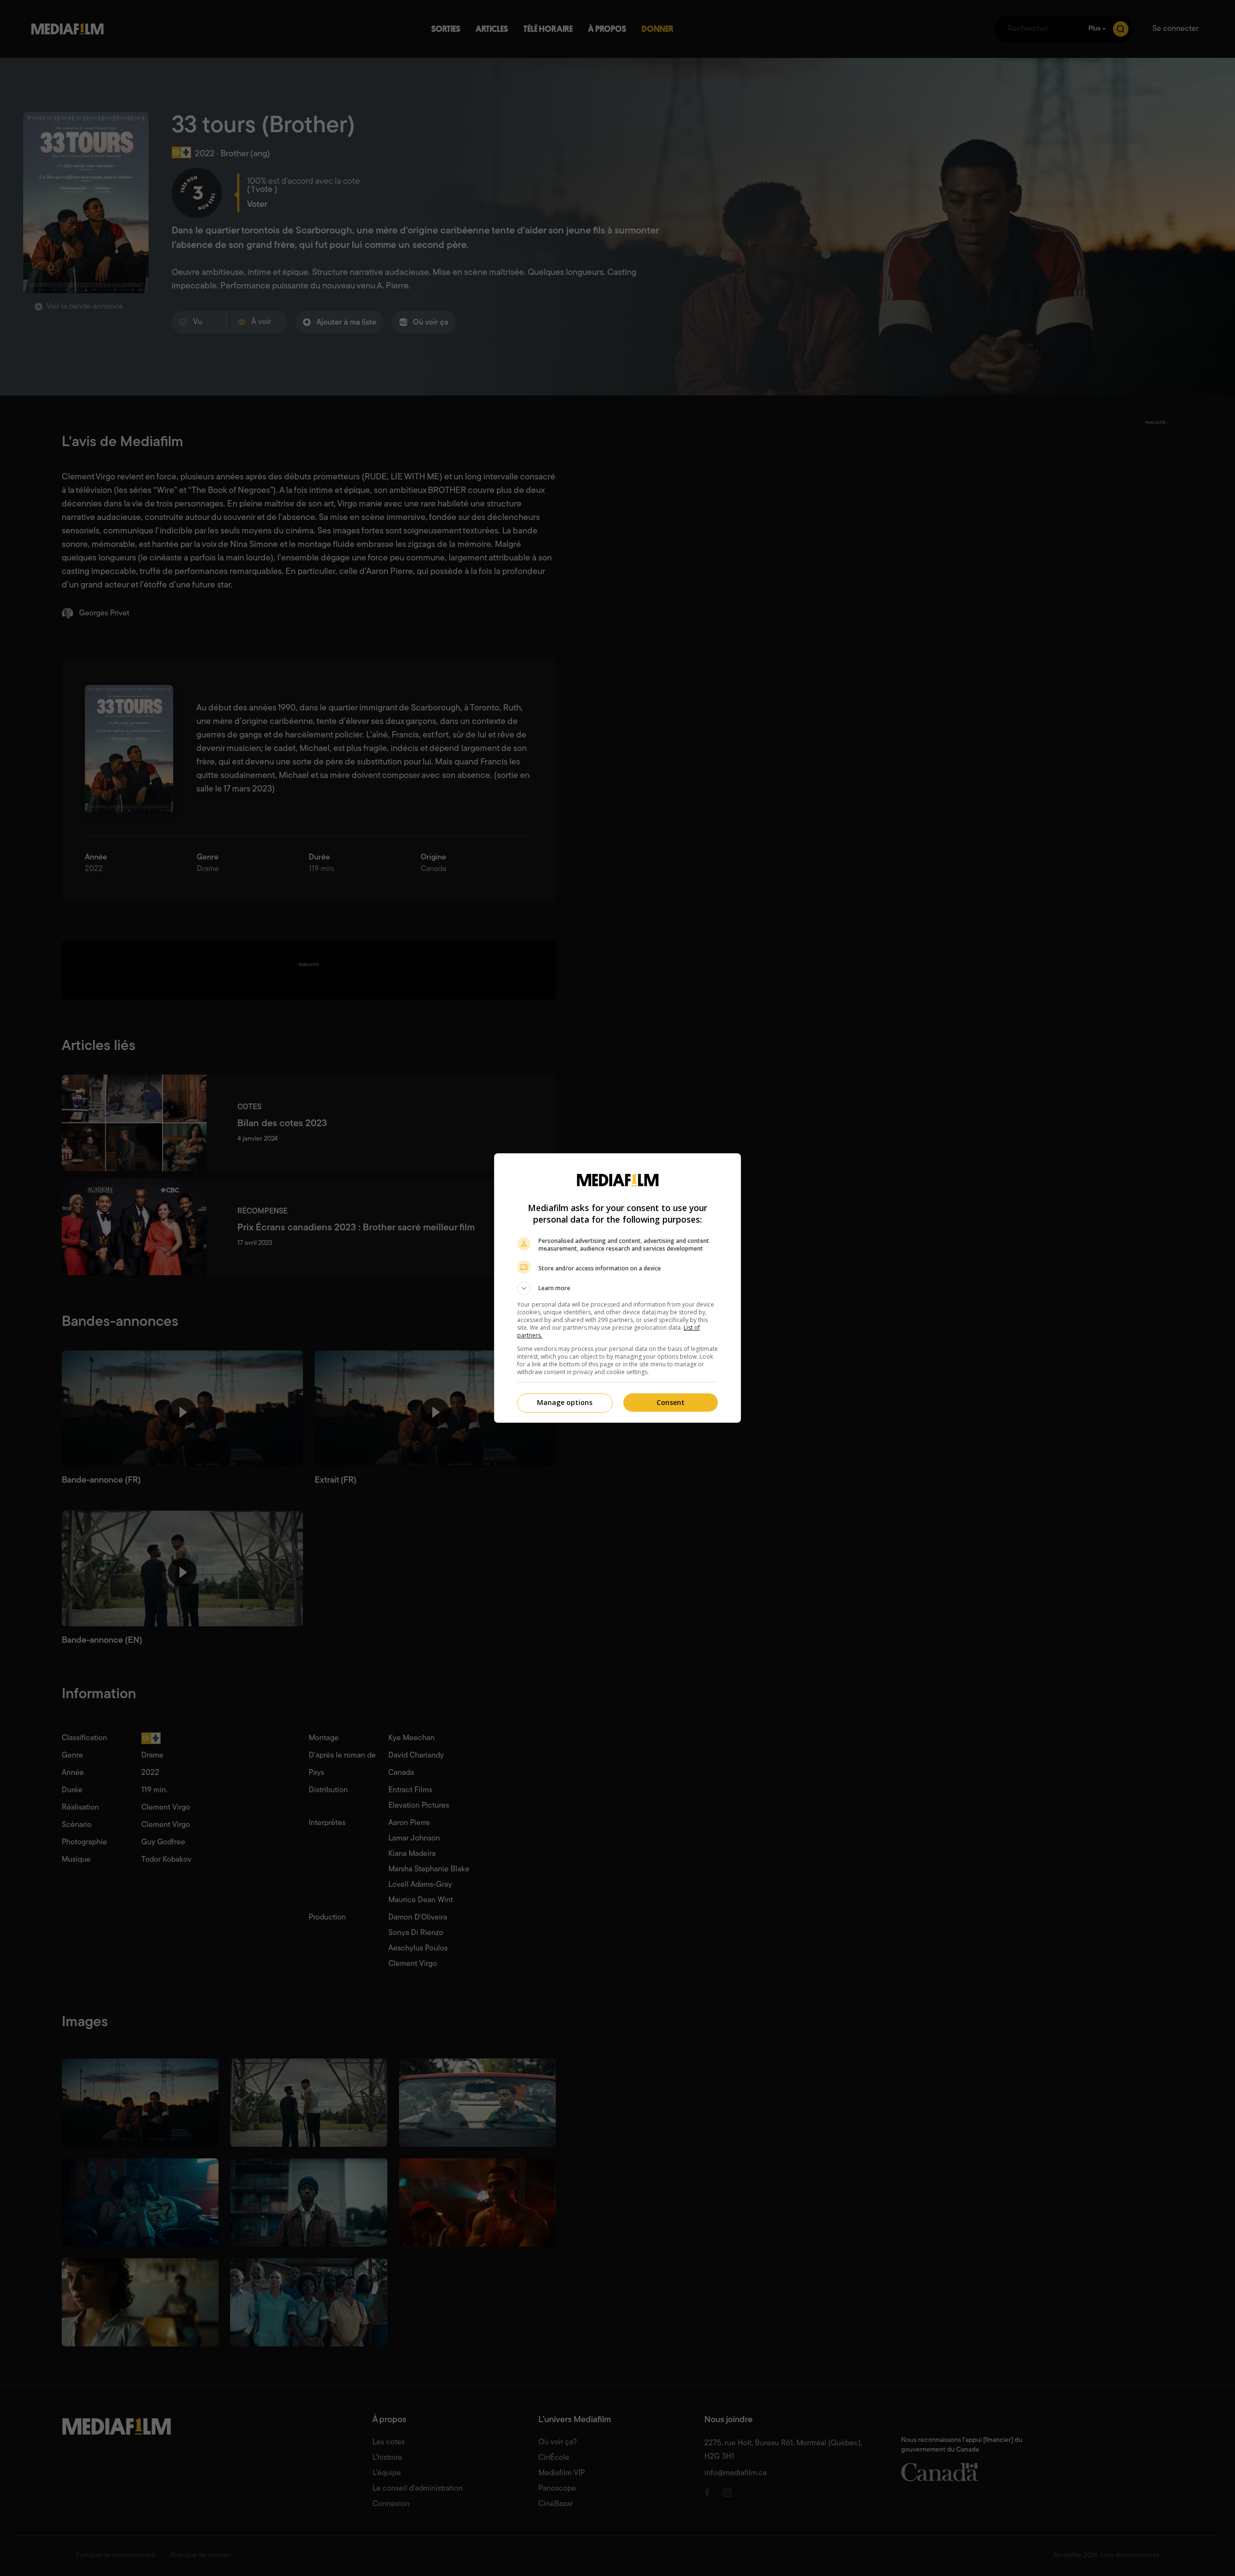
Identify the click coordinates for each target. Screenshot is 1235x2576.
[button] (617, 1288)
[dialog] (617, 1288)
